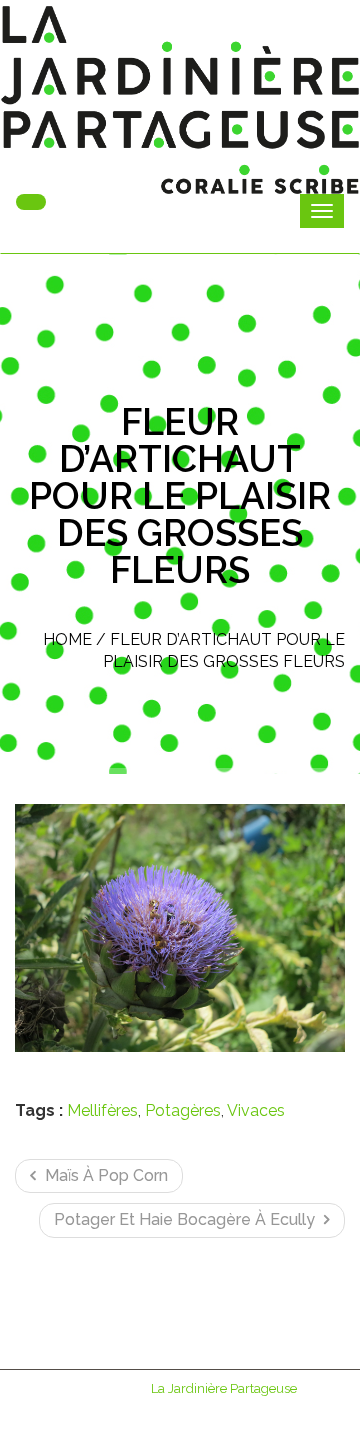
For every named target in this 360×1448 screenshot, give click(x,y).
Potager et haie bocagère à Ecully (186, 1219)
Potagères (183, 1110)
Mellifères (102, 1110)
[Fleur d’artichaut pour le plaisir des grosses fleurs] (180, 928)
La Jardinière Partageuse (224, 1388)
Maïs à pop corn (104, 1175)
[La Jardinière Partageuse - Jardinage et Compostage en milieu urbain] (180, 100)
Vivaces (256, 1110)
